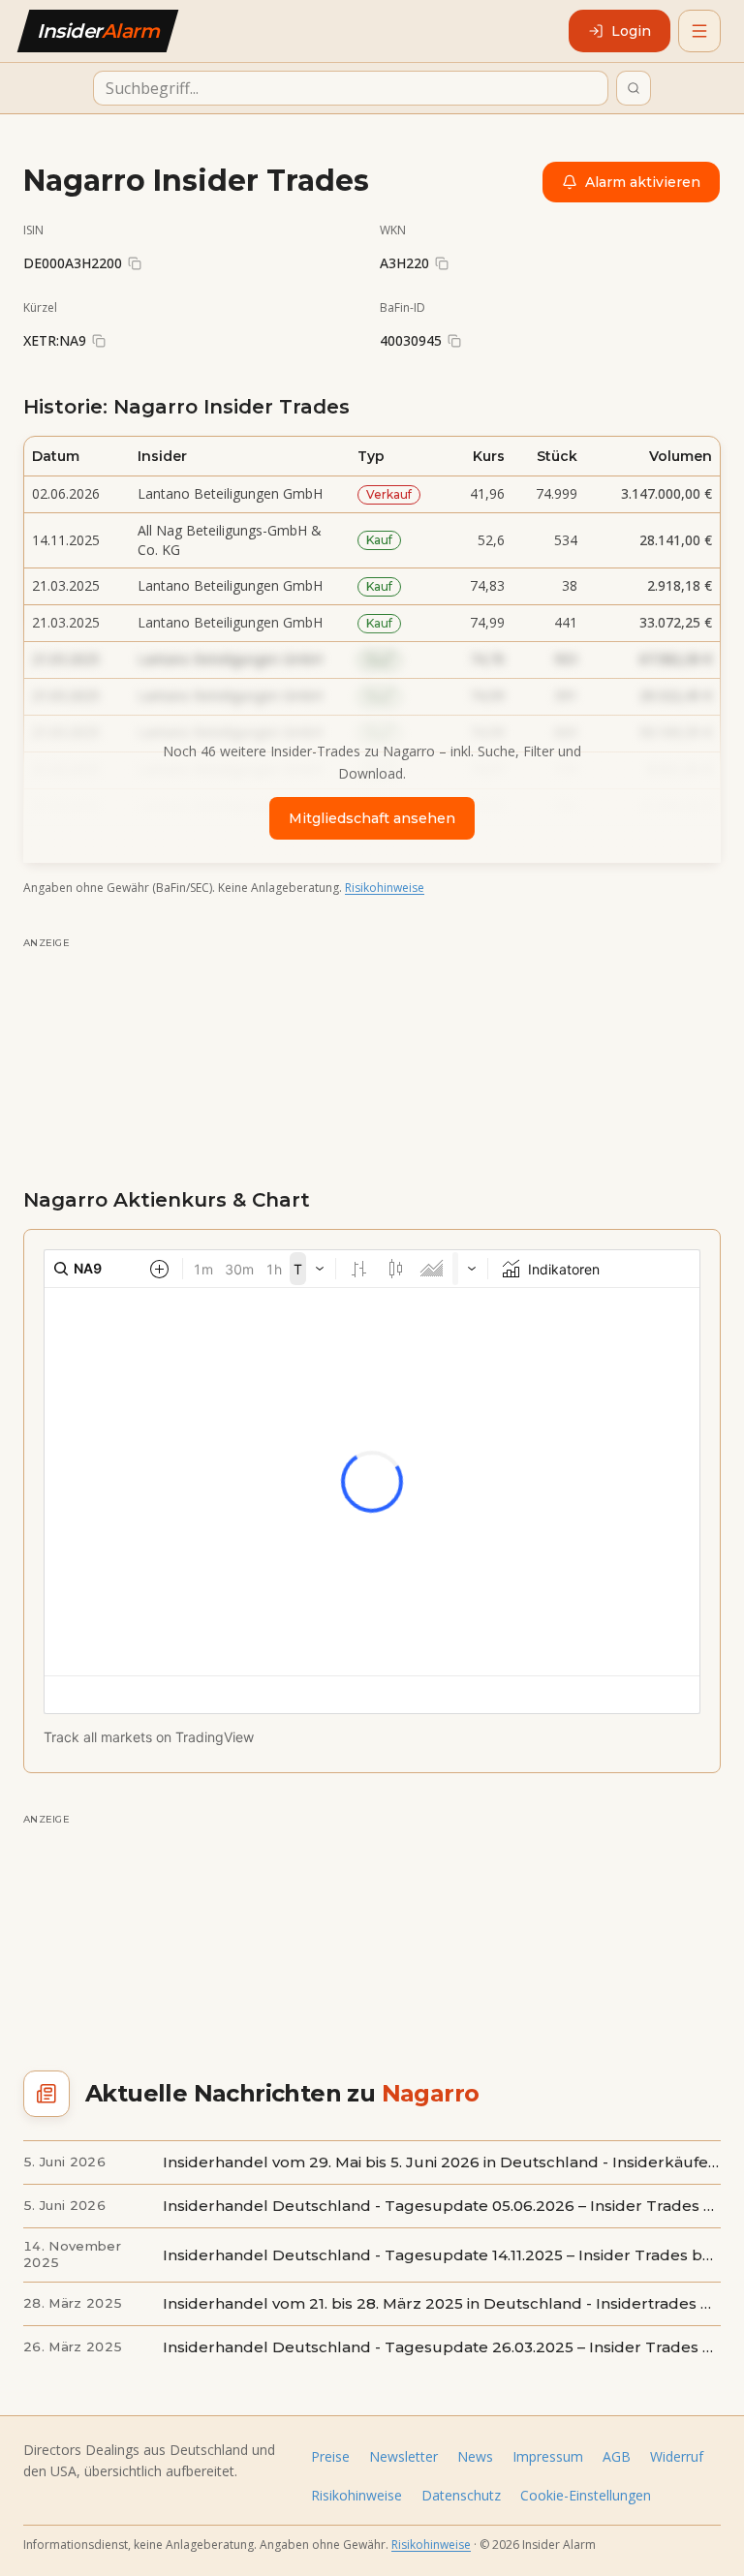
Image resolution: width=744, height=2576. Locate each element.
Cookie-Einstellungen (586, 2495)
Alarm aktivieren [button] (643, 182)
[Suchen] (634, 88)
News (475, 2456)
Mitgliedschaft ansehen (372, 818)
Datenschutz (461, 2495)
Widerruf (677, 2456)
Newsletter (403, 2456)
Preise (330, 2456)
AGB (617, 2456)
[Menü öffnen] (699, 31)
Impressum (548, 2456)
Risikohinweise (385, 888)
